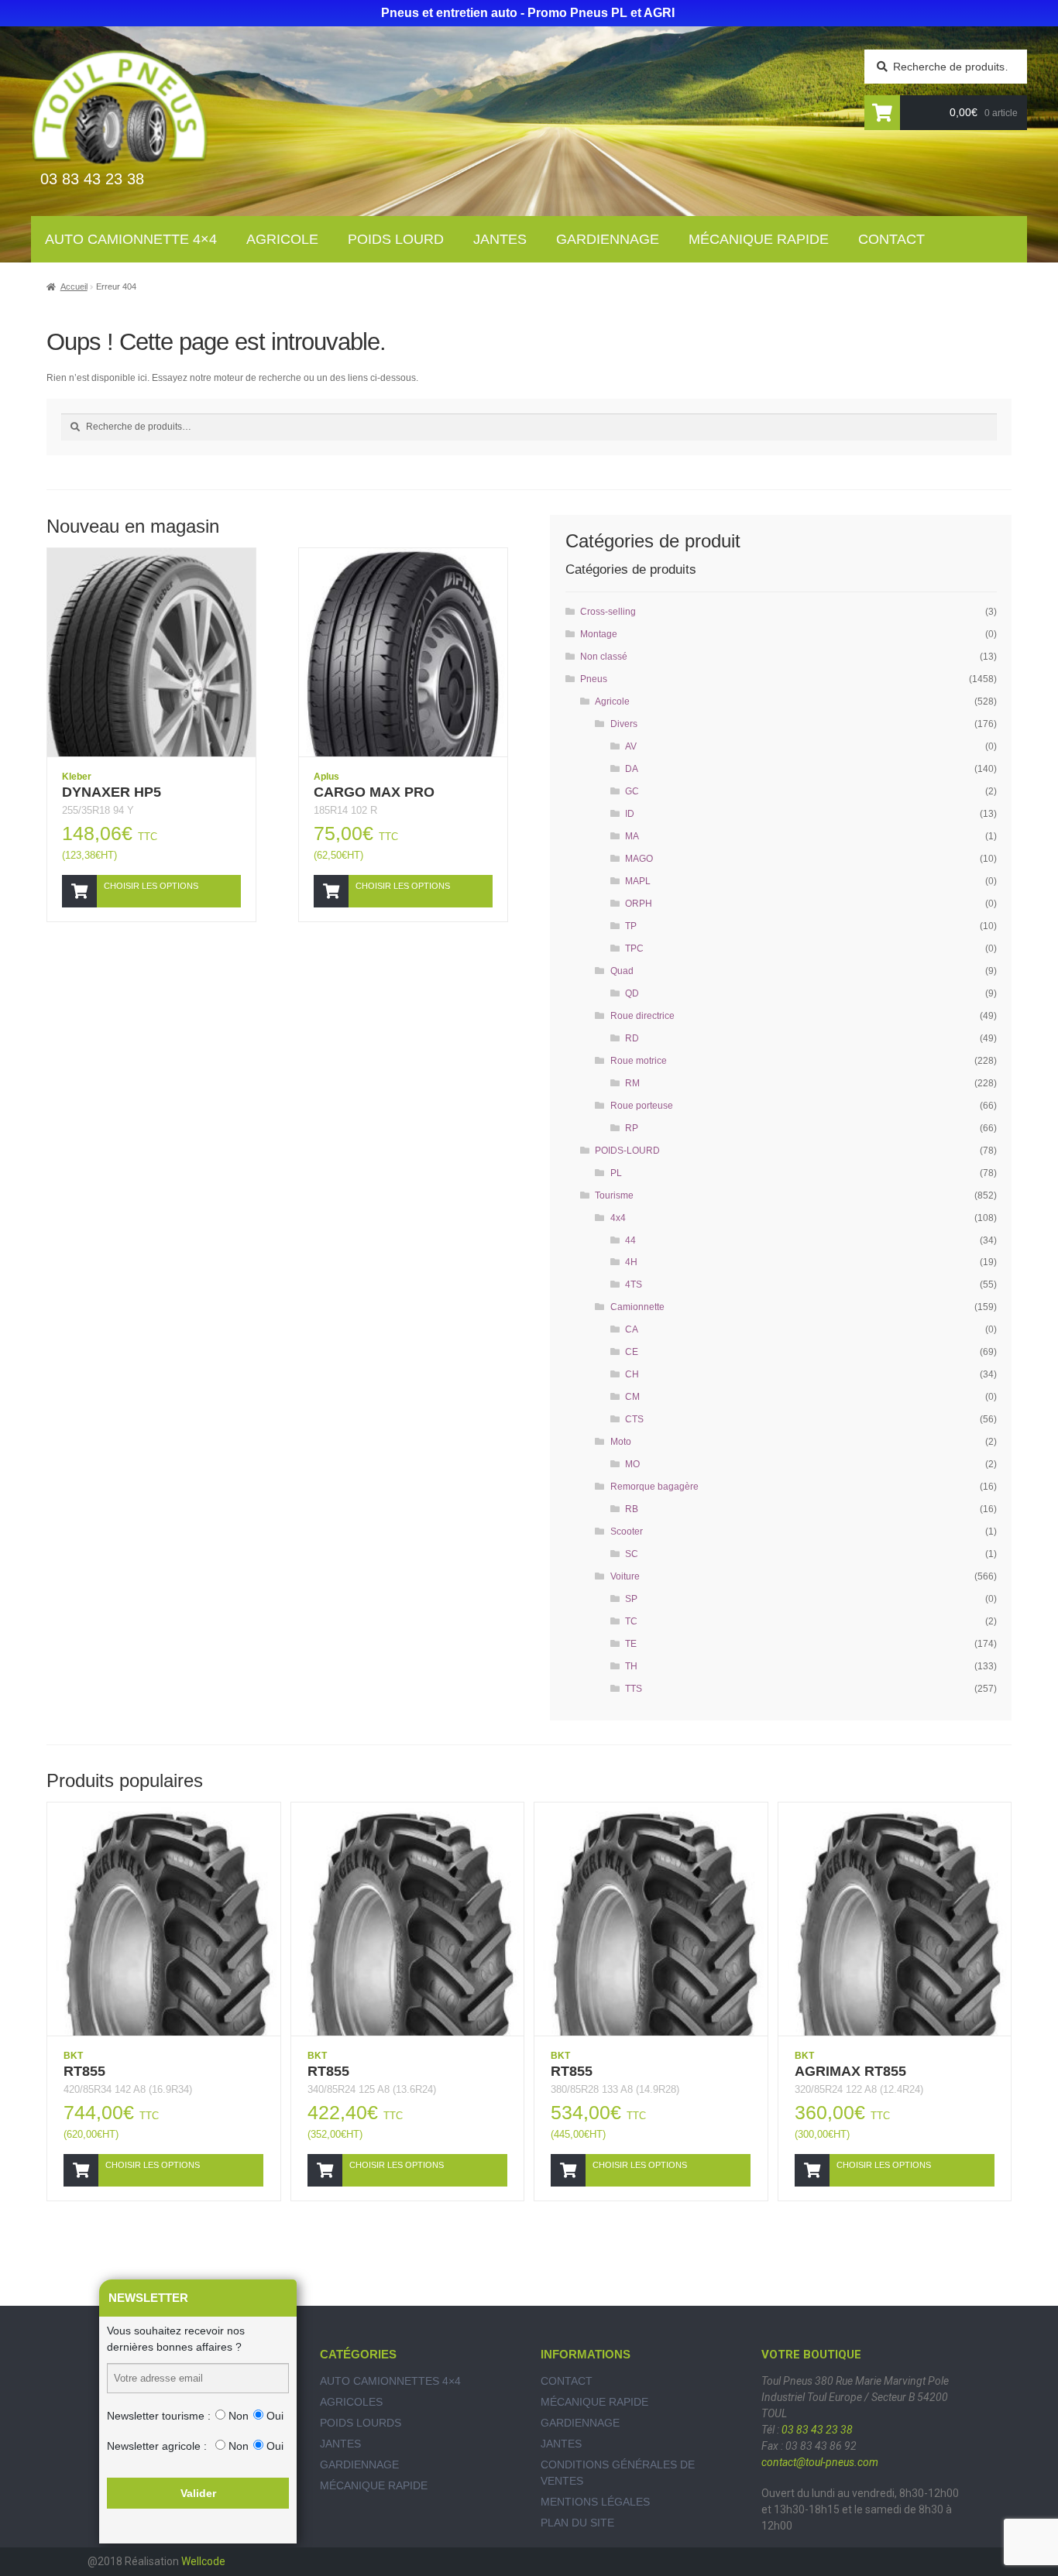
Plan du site (577, 2523)
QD (632, 993)
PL (616, 1173)
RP (632, 1128)
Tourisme (614, 1195)
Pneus (594, 679)
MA (632, 836)
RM (632, 1083)
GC (632, 791)
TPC (634, 948)
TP (631, 926)
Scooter (627, 1532)
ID (630, 814)
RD (632, 1038)
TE (631, 1644)
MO (632, 1464)
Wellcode (203, 2561)
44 (630, 1240)
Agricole (282, 239)
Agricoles (351, 2402)
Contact (891, 239)
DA (632, 769)
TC (631, 1621)
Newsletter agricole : (157, 2446)
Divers (624, 724)
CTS (634, 1419)
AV (631, 746)
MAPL (638, 881)
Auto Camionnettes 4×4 (390, 2381)
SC (632, 1554)
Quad (622, 971)
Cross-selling (608, 612)
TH (631, 1666)
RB (632, 1509)
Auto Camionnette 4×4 (131, 239)
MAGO (639, 859)
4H (631, 1262)
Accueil (74, 286)
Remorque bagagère (654, 1487)
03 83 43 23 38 (817, 2430)
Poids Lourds (361, 2423)
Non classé (604, 657)
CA (632, 1329)
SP (631, 1599)
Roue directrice (642, 1016)
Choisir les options (151, 886)
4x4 (618, 1218)
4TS (634, 1285)
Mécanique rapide (759, 239)
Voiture (625, 1576)
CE (632, 1352)
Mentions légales (595, 2502)
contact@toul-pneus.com (820, 2462)
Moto (621, 1442)
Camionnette (637, 1307)
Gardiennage (608, 239)
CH (632, 1374)
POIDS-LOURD (627, 1151)
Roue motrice (639, 1061)
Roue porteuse (642, 1106)
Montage (599, 634)
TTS (634, 1689)
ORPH (639, 904)
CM (632, 1397)
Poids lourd (396, 239)
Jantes (500, 239)
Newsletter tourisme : (159, 2416)
